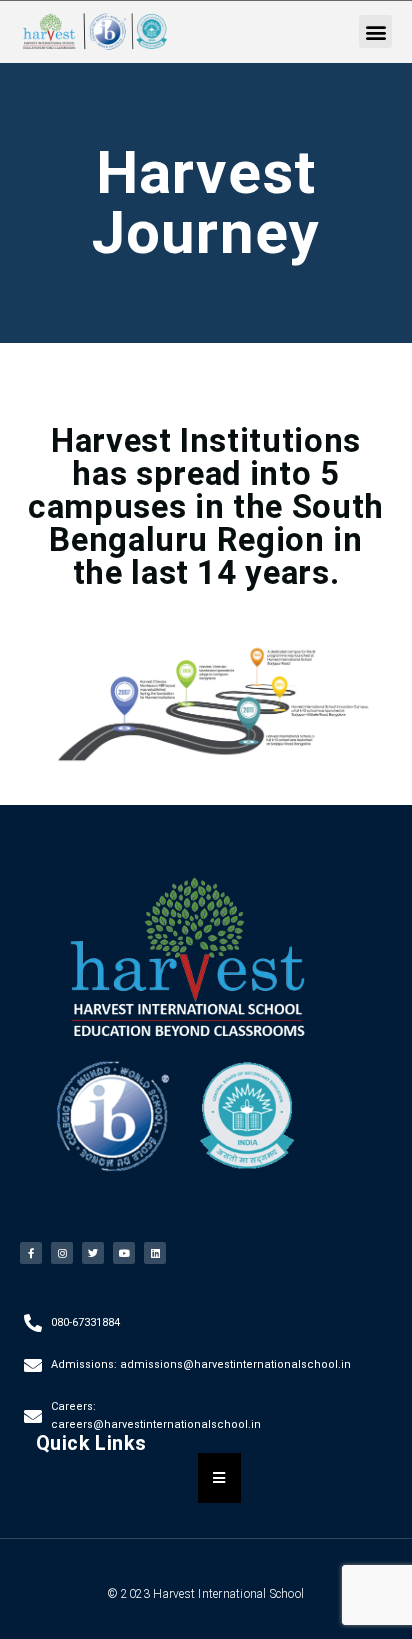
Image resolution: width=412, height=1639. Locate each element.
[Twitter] (93, 1253)
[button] (375, 31)
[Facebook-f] (31, 1253)
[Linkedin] (155, 1253)
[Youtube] (124, 1253)
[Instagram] (62, 1253)
